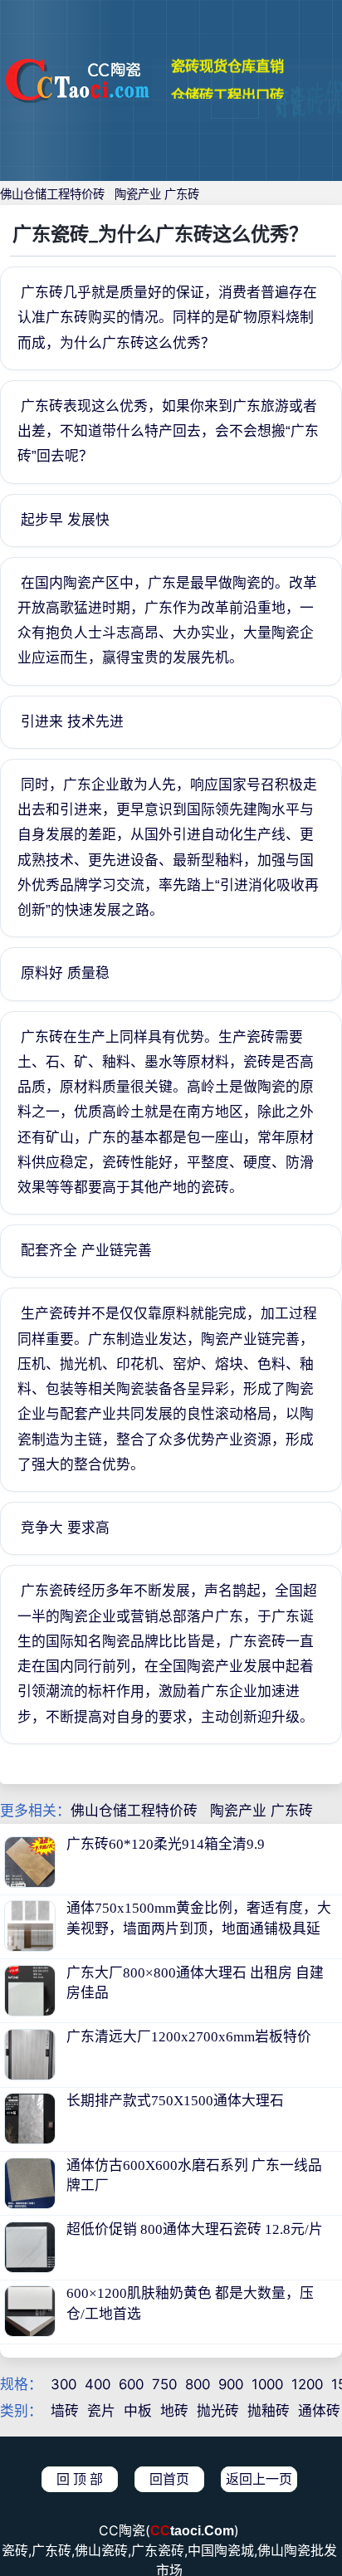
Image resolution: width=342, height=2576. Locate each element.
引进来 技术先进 (72, 722)
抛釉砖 (269, 2411)
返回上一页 (259, 2479)
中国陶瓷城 (221, 2551)
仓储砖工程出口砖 (227, 83)
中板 (138, 2411)
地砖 (174, 2411)
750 (164, 2384)
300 (64, 2384)
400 (98, 2384)
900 (231, 2384)
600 (131, 2384)
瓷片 (101, 2411)
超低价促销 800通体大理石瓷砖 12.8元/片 (195, 2229)
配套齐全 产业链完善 (86, 1251)
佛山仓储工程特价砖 (52, 194)
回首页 (169, 2479)
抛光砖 (218, 2411)
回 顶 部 (80, 2479)
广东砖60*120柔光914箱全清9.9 (166, 1844)
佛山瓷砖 (101, 2551)
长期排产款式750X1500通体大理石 (175, 2101)
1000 (267, 2384)
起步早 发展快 (65, 520)
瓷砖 (15, 2551)
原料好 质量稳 (65, 973)
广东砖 (182, 194)
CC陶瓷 (122, 2531)
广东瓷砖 (158, 2551)
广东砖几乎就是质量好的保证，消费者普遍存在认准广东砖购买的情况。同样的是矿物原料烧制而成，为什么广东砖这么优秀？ (167, 318)
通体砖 (319, 2411)
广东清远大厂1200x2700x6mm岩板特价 (189, 2037)
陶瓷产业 (138, 194)
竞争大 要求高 (65, 1528)
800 (198, 2384)
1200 (307, 2384)
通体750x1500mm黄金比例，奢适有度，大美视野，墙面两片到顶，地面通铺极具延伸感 (199, 1928)
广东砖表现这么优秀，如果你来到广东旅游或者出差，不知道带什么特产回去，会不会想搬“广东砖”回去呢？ (168, 431)
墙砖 (65, 2411)
